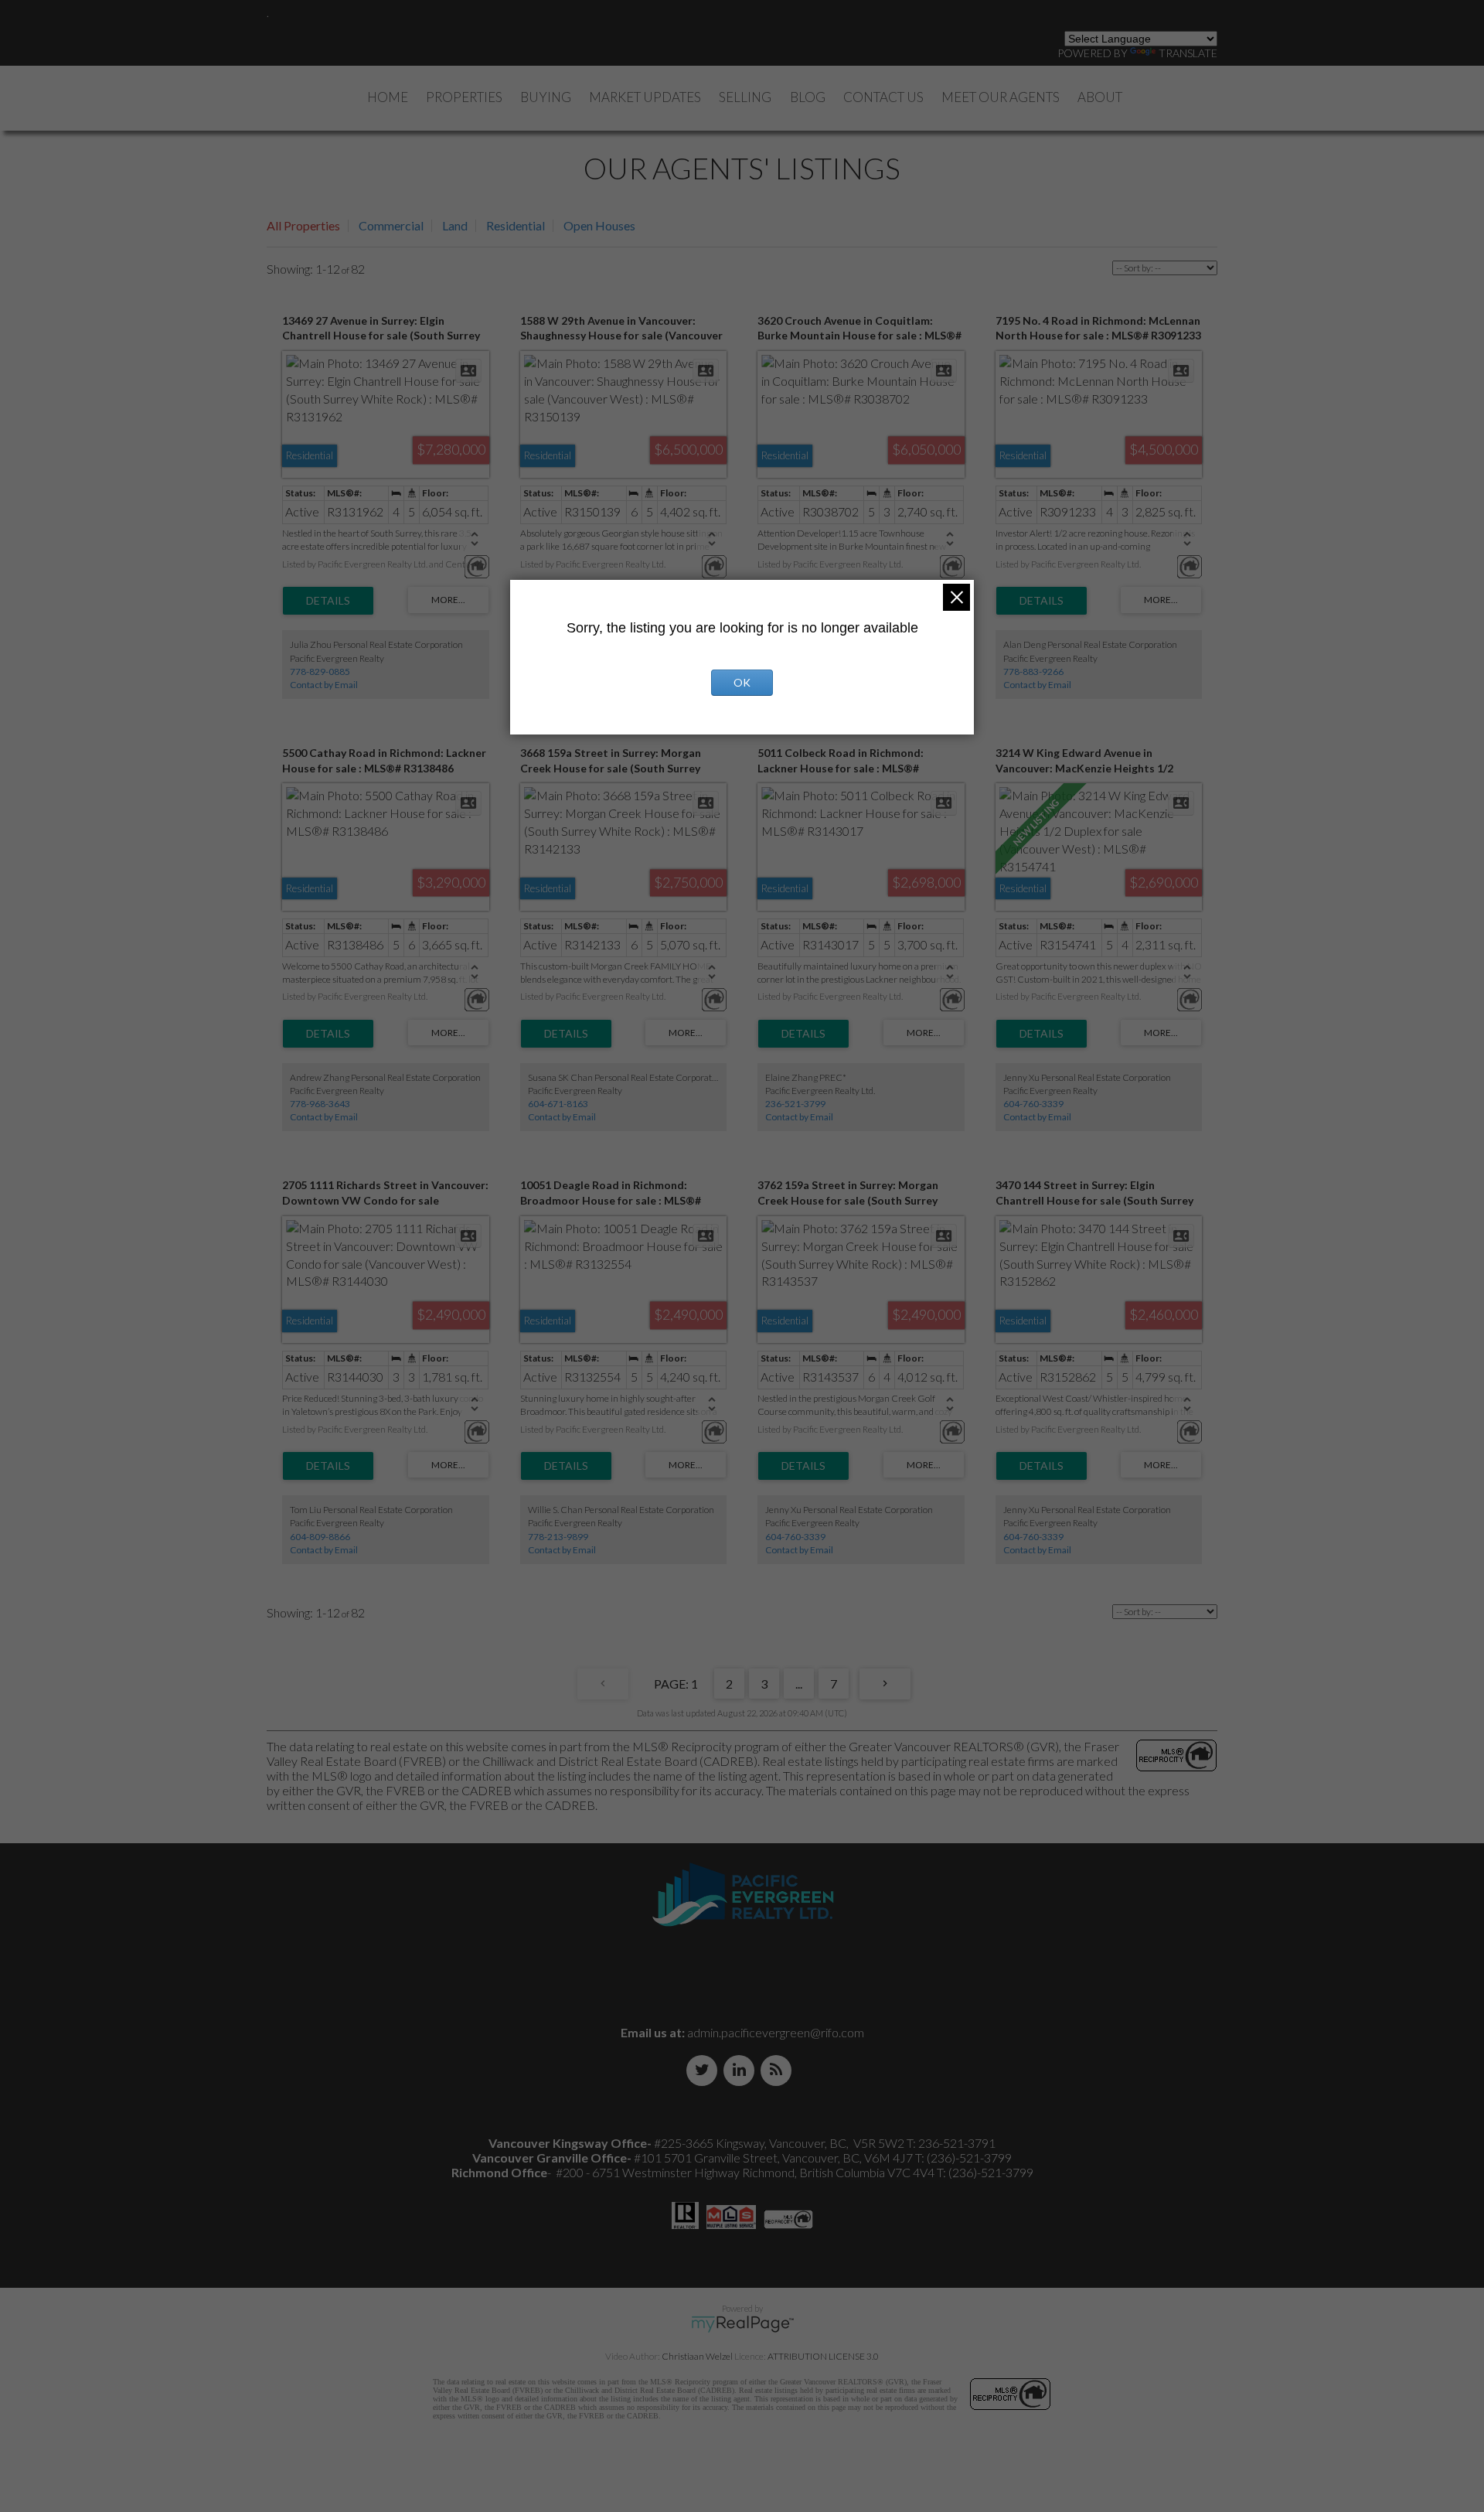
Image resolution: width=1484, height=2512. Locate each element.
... (799, 1684)
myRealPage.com (742, 2324)
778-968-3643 (320, 1104)
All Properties (303, 225)
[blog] (779, 2070)
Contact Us (883, 97)
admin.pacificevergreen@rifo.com (776, 2032)
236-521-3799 (795, 1104)
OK (742, 682)
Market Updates (645, 97)
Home (388, 97)
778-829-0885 (320, 671)
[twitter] (705, 2070)
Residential (516, 225)
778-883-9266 (1033, 671)
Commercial (391, 225)
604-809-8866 (320, 1537)
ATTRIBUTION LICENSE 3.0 (823, 2356)
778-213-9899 (558, 1537)
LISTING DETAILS (328, 601)
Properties (464, 97)
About (1100, 97)
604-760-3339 (1033, 1104)
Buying (546, 97)
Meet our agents (1001, 97)
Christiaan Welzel (697, 2356)
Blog (808, 97)
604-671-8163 (558, 1104)
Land (455, 225)
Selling (745, 97)
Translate (1188, 53)
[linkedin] (742, 2070)
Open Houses (599, 225)
